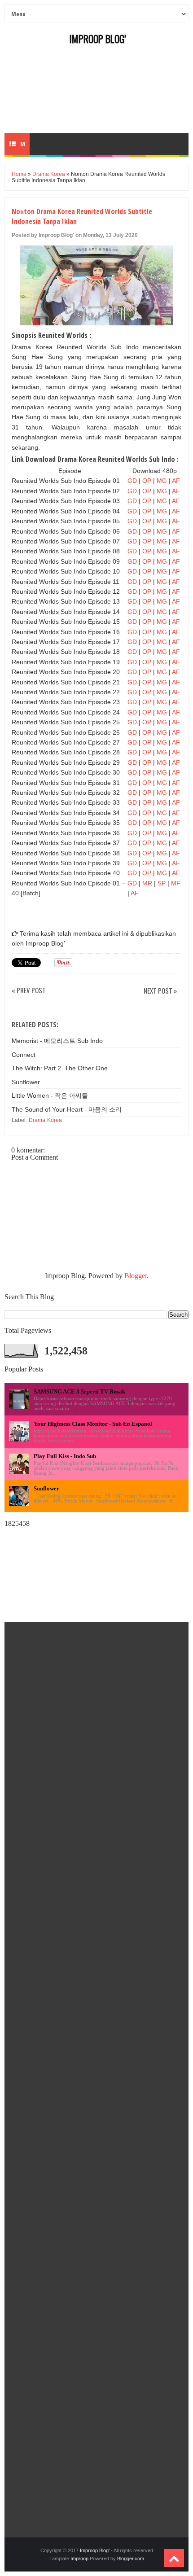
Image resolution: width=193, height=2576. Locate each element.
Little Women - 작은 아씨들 (50, 1095)
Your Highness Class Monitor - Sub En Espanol (93, 1424)
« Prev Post (29, 991)
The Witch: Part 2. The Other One (60, 1068)
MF (176, 883)
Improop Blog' (98, 39)
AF (176, 481)
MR (147, 883)
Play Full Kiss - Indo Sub (65, 1456)
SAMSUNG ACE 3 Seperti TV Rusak (79, 1391)
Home (19, 174)
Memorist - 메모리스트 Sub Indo (57, 1041)
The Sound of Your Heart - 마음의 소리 (67, 1109)
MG (162, 481)
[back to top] (174, 2558)
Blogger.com (131, 2558)
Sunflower (26, 1082)
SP (162, 883)
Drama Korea (49, 174)
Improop (79, 2558)
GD (133, 481)
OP (147, 481)
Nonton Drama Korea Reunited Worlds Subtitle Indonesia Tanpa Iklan (82, 216)
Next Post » (160, 991)
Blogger (136, 1276)
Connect (24, 1055)
